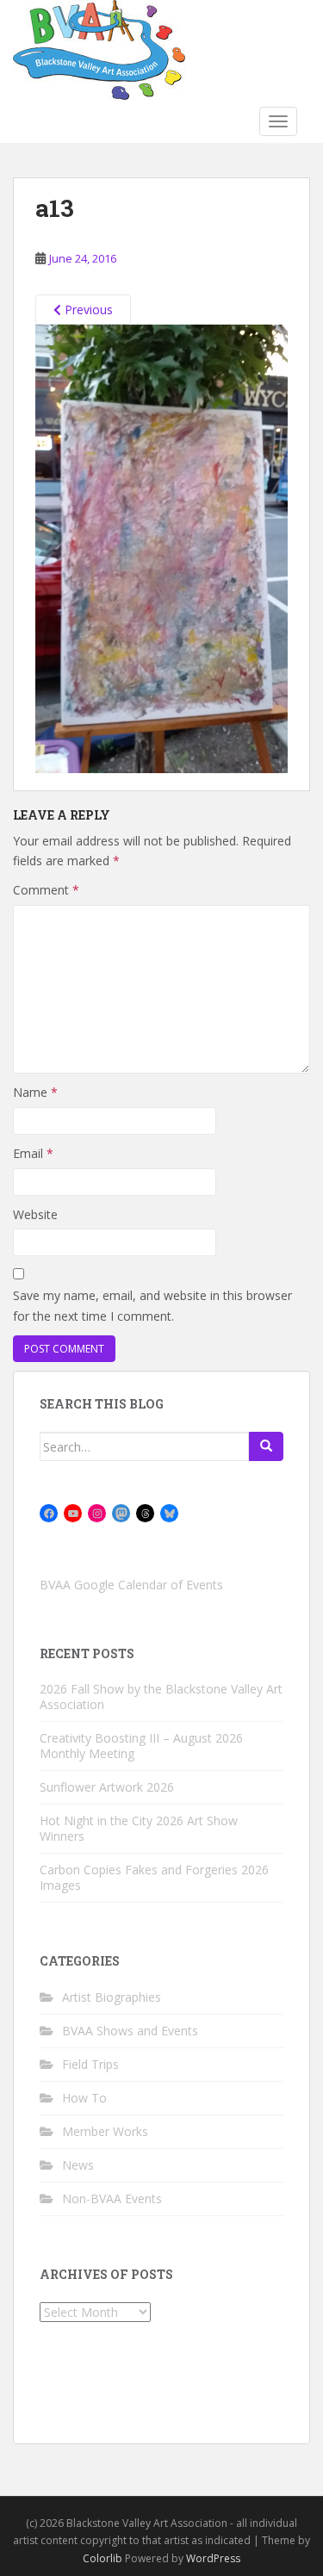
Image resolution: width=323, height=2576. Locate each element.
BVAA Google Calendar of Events (131, 1585)
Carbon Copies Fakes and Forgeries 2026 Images (154, 1877)
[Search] (266, 1446)
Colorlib (102, 2558)
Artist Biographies (112, 1997)
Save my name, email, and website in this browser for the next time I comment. (152, 1306)
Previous (87, 310)
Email (33, 1153)
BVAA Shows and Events (130, 2031)
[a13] (161, 548)
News (78, 2165)
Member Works (105, 2131)
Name (35, 1092)
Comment (46, 890)
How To (84, 2098)
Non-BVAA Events (112, 2198)
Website (35, 1214)
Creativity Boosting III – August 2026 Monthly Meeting (141, 1746)
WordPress (213, 2558)
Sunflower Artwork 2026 (107, 1787)
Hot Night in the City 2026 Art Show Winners (139, 1828)
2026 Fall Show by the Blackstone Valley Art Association (161, 1697)
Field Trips (90, 2064)
